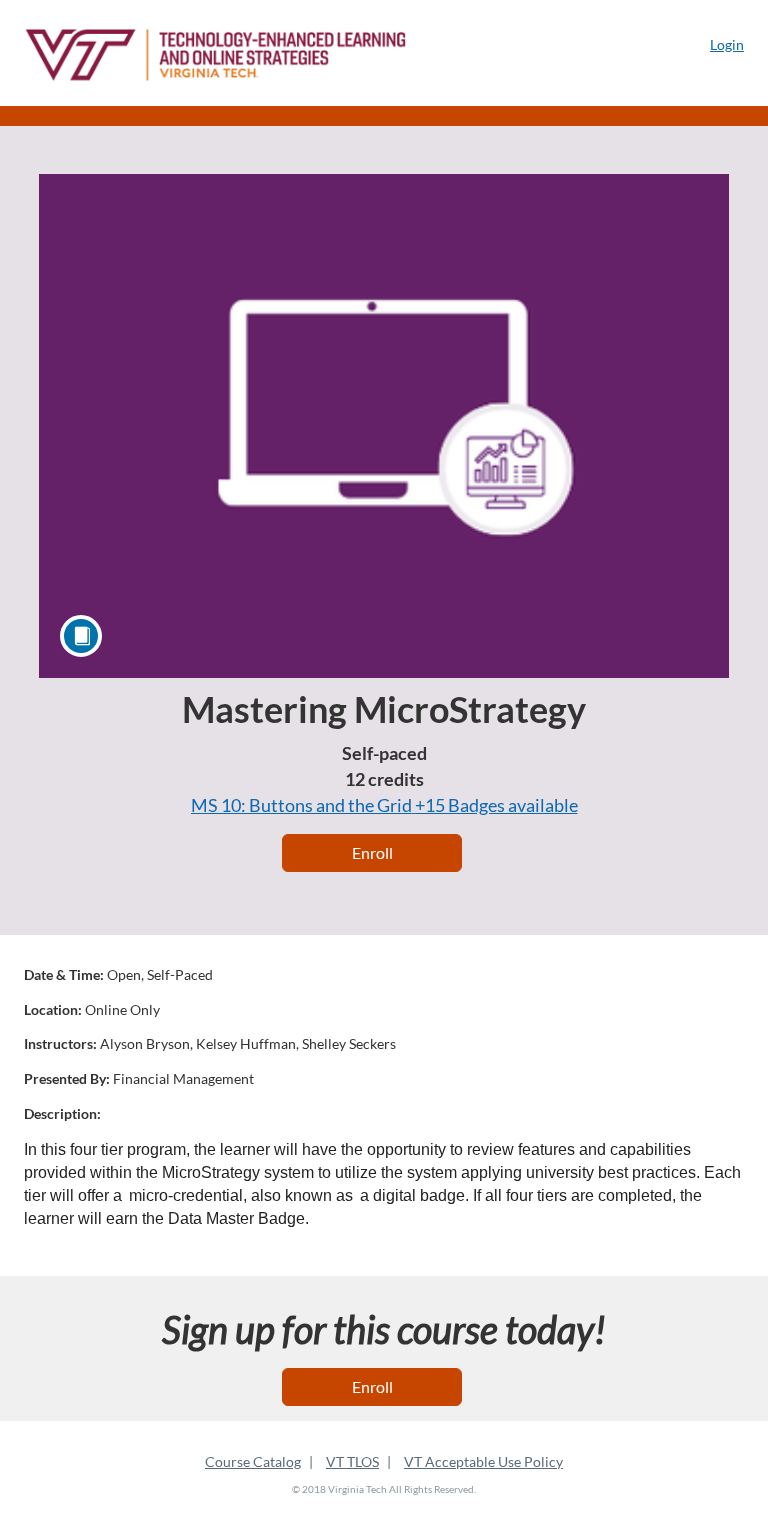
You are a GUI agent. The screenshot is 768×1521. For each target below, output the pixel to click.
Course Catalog (253, 1461)
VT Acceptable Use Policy (483, 1461)
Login (727, 44)
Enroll (372, 852)
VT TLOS (352, 1461)
